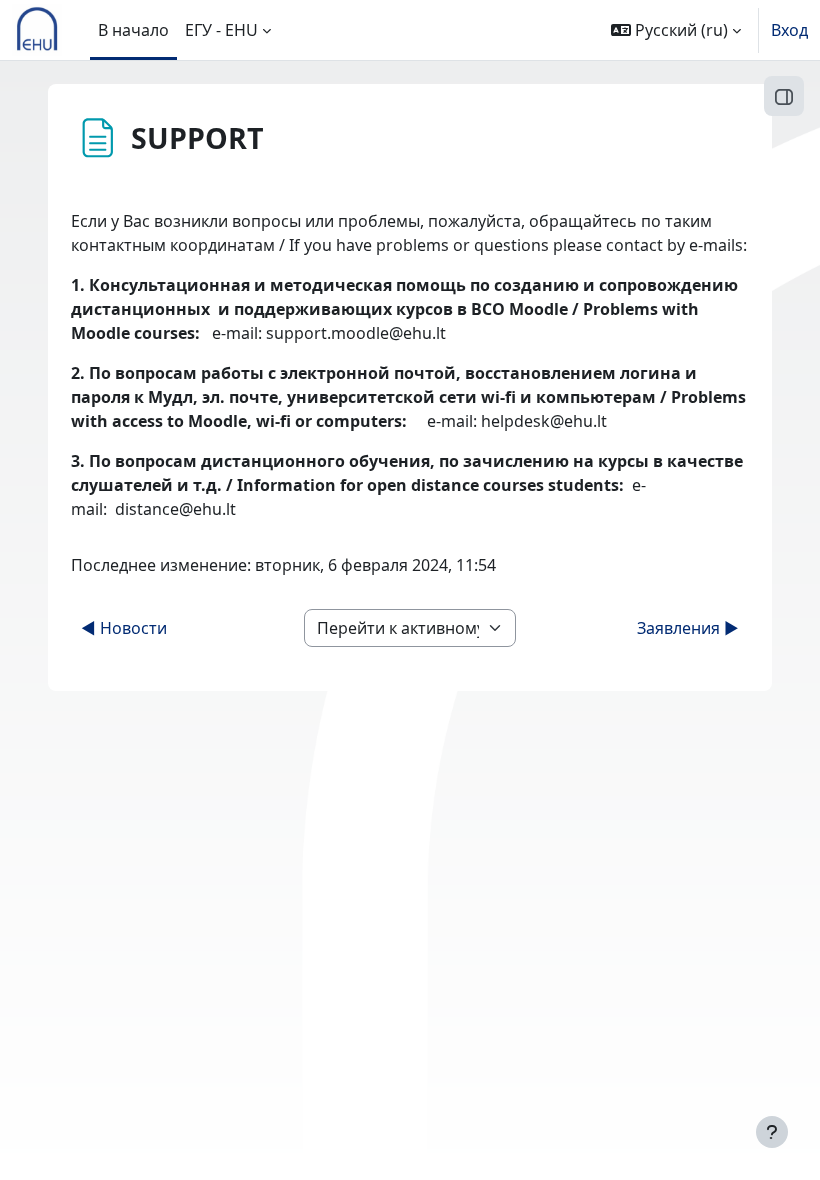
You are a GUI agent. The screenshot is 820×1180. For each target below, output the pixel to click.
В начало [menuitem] (133, 30)
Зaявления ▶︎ (688, 628)
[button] (676, 30)
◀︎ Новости (124, 628)
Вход (789, 30)
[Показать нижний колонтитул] (772, 1132)
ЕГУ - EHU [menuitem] (221, 30)
